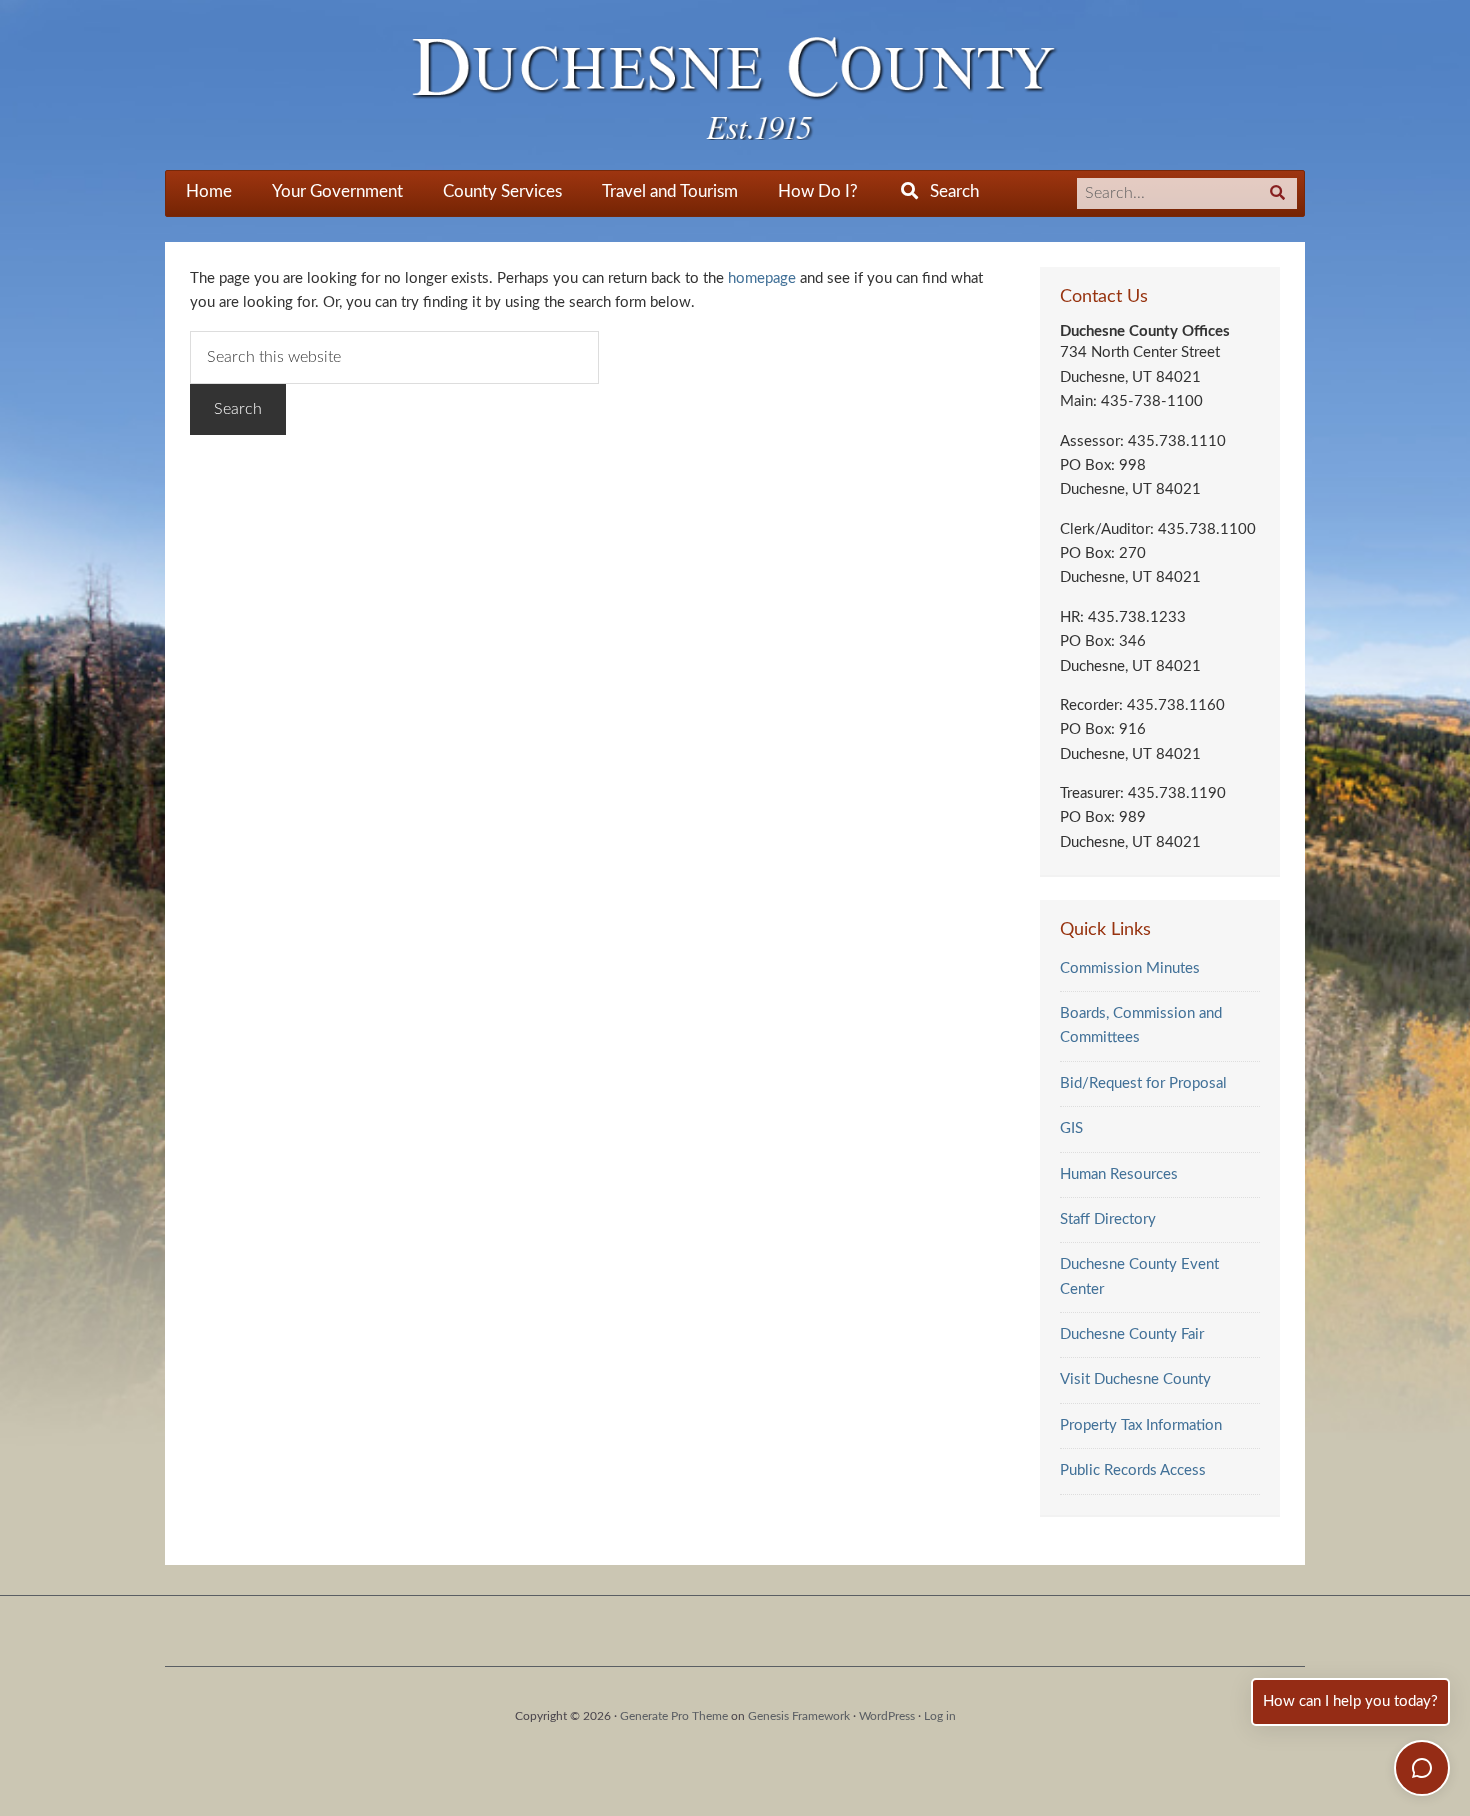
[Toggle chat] (1422, 1768)
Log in (940, 1716)
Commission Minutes (1130, 968)
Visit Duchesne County (1135, 1379)
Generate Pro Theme (674, 1716)
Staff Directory (1108, 1219)
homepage (762, 278)
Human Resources (1119, 1174)
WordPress (887, 1716)
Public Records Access (1133, 1470)
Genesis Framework (799, 1716)
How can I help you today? (1350, 1701)
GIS (1071, 1128)
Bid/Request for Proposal (1143, 1083)
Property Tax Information (1141, 1425)
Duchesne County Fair (1132, 1334)
